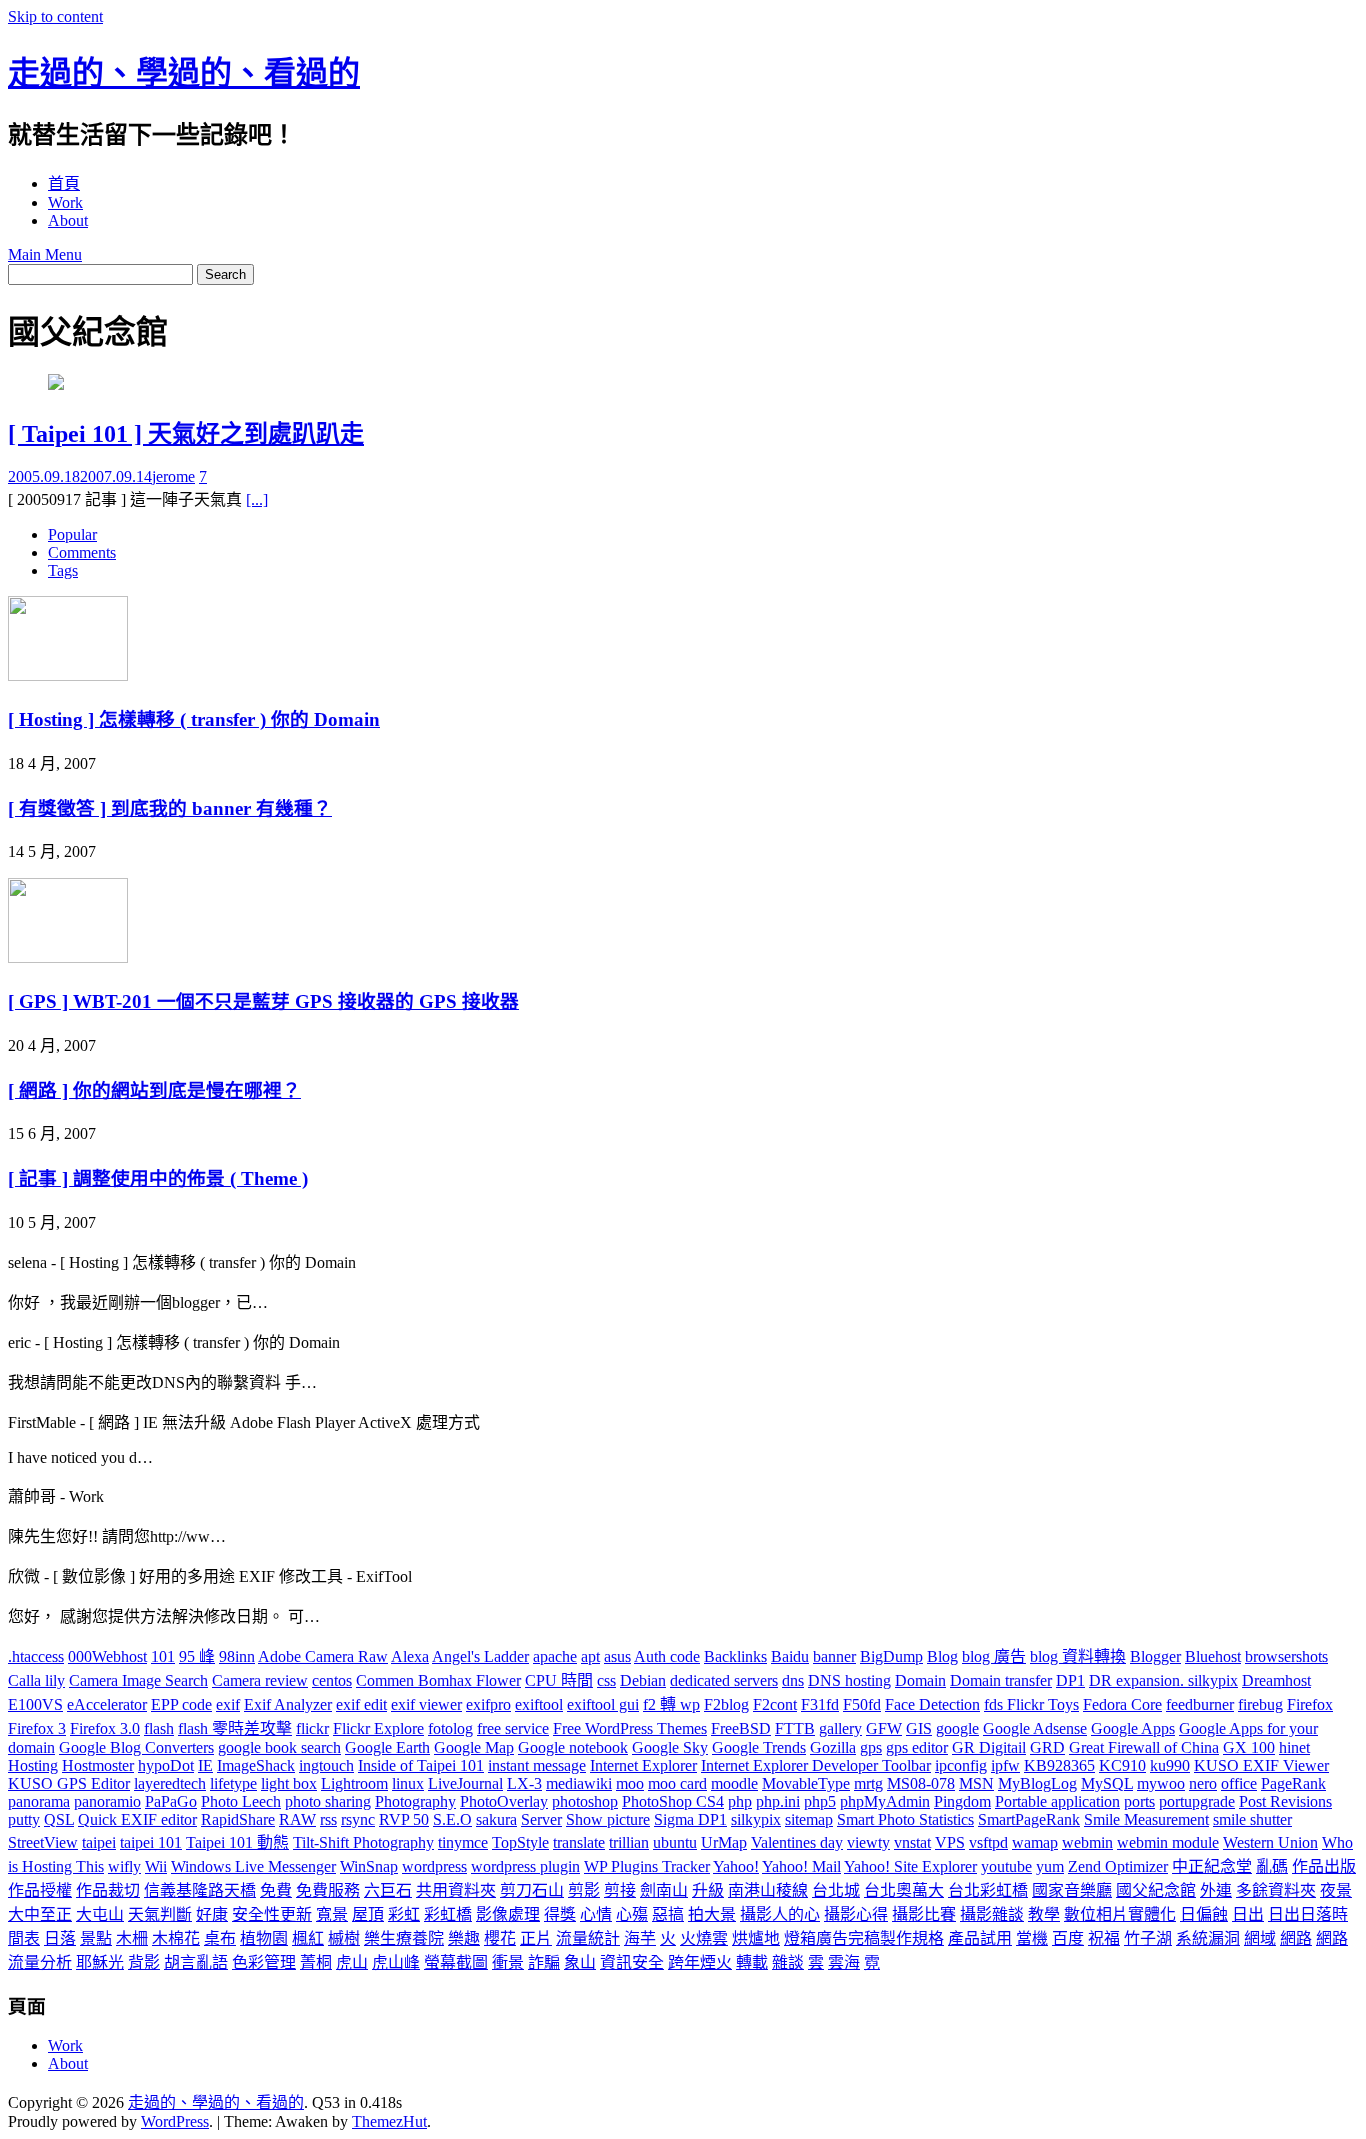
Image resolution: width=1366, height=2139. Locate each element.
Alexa (410, 1656)
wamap (1035, 1842)
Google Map (474, 1747)
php (740, 1801)
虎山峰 (396, 1962)
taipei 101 (151, 1842)
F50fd (862, 1704)
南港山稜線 (768, 1890)
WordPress (175, 2121)
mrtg (868, 1783)
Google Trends (759, 1747)
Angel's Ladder (480, 1656)
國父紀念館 (1156, 1890)
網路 (1296, 1938)
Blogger (1155, 1656)
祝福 (1104, 1938)
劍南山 (664, 1890)
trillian (629, 1842)
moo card (677, 1783)
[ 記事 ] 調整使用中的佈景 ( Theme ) (158, 1178)
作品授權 (40, 1890)
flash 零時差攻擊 (235, 1728)
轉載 (752, 1962)
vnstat (912, 1842)
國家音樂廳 (1072, 1890)
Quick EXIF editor (137, 1819)
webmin (1087, 1842)
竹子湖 (1148, 1938)
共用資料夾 (456, 1890)
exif (228, 1704)
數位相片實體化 (1120, 1914)
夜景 (1336, 1890)
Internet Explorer (643, 1765)
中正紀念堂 (1212, 1866)
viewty (868, 1842)
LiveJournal (465, 1783)
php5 (820, 1801)
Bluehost (1213, 1656)
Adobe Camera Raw (323, 1656)
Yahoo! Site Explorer (910, 1866)
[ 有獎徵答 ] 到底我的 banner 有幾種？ (170, 808)
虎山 (352, 1962)
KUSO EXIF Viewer (1261, 1765)
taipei (99, 1842)
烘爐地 (756, 1938)
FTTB (795, 1728)
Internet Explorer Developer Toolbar (816, 1765)
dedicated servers (724, 1680)
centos (332, 1680)
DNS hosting (849, 1680)
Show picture (608, 1819)
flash (159, 1728)
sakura (496, 1819)
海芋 (640, 1938)
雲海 (844, 1962)
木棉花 (176, 1938)
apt (590, 1656)
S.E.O (452, 1819)
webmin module (1168, 1842)
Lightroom (354, 1783)
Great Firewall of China (1144, 1747)
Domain (920, 1680)
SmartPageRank (1029, 1819)
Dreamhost (1276, 1680)
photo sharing (328, 1801)
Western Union (1270, 1842)
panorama (39, 1801)
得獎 (560, 1914)
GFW (884, 1728)
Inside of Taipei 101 (421, 1765)
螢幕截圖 (456, 1962)
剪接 (620, 1890)
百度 (1068, 1938)
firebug (1260, 1704)
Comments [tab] (82, 552)
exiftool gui (603, 1704)
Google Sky (670, 1747)
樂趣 (464, 1938)
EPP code (181, 1704)
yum (1050, 1866)
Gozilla (833, 1747)
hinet (1294, 1747)
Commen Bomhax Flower (438, 1680)
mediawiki (579, 1783)
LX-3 (524, 1783)
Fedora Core (1122, 1704)
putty (24, 1819)
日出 (1248, 1914)
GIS (919, 1728)
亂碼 (1272, 1866)
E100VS (35, 1704)
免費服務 (328, 1890)
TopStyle (520, 1842)
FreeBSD (741, 1728)
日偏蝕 (1204, 1914)
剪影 (584, 1890)
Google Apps (1133, 1728)
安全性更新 (272, 1914)
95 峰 (197, 1656)
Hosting (33, 1765)
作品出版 (1324, 1866)
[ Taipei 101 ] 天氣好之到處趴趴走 (186, 434)
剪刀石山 (532, 1890)
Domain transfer (1001, 1680)
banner (834, 1656)
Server (541, 1819)
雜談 (788, 1962)
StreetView (43, 1842)
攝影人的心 (780, 1914)
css (606, 1680)
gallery (840, 1728)
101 (163, 1656)
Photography (415, 1801)
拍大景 (712, 1914)
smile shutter (1252, 1819)
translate (579, 1842)
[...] (257, 499)
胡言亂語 (196, 1962)
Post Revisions (1285, 1801)
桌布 (220, 1938)
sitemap (809, 1819)
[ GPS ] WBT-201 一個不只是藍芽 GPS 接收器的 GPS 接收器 (263, 1001)
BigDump (891, 1656)
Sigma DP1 (690, 1819)
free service (513, 1728)
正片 (536, 1938)
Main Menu (45, 254)
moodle (734, 1783)
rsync (358, 1819)
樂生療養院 (404, 1938)
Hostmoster (98, 1765)
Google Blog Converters (136, 1747)
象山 (580, 1962)
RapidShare (238, 1819)
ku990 (1170, 1765)
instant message (537, 1765)
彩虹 (404, 1914)
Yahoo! (736, 1866)
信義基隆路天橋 (200, 1890)
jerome (173, 476)
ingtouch (326, 1765)
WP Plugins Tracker (647, 1866)
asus (617, 1656)
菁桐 (316, 1962)
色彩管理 (264, 1962)
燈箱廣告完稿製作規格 (864, 1938)
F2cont (775, 1704)
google (957, 1728)
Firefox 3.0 (105, 1728)
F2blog (726, 1704)
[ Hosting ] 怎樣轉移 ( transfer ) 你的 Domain (194, 719)
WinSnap (369, 1866)
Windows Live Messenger (253, 1866)
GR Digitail (989, 1747)
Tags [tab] (63, 570)
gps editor (917, 1747)
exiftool (539, 1704)
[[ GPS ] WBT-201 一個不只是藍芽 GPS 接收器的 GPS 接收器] (68, 957)
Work (65, 202)
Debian (643, 1680)
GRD (1047, 1747)
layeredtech (170, 1783)
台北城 (836, 1890)
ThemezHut (389, 2121)
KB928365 (1059, 1765)
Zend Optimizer (1118, 1866)
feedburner (1200, 1704)
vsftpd (988, 1842)
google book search (279, 1747)
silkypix (756, 1819)
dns (793, 1680)
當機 (1032, 1938)
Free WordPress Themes (630, 1728)
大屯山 (100, 1914)
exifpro (488, 1704)
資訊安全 (632, 1962)
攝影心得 (856, 1914)
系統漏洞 (1208, 1938)
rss (328, 1819)
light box (289, 1783)
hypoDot (166, 1765)
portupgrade (1197, 1801)
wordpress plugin (525, 1866)
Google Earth (387, 1747)
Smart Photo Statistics (905, 1819)
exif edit (361, 1704)
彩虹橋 (448, 1914)
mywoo (1161, 1783)
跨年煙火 (700, 1962)
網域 (1260, 1938)
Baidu (790, 1656)
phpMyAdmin (885, 1801)
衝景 (508, 1962)
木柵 (132, 1938)
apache (555, 1656)
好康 (212, 1914)
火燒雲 (704, 1938)
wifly (124, 1866)
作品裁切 (108, 1890)
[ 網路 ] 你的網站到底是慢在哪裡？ (154, 1090)
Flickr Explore (378, 1728)
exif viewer (426, 1704)
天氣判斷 (160, 1914)
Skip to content (55, 16)
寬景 (332, 1914)
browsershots (1286, 1656)
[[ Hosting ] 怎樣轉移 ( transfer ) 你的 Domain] (68, 675)
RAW (297, 1819)
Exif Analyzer (288, 1704)
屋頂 (368, 1914)
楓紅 (308, 1938)
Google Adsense (1035, 1728)
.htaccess (36, 1656)
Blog (942, 1656)
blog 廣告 (994, 1656)
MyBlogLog (1037, 1783)
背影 (144, 1962)
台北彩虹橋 (988, 1890)
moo (630, 1783)
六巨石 (388, 1890)
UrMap (724, 1842)
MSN (976, 1783)
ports (1139, 1801)
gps (871, 1747)
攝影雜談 (992, 1914)
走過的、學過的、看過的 (184, 73)
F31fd (820, 1704)
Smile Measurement (1146, 1819)
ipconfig (961, 1765)
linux (408, 1783)
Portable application (1057, 1801)
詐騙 (544, 1962)
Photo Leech (241, 1801)
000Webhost (107, 1656)
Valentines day (797, 1842)
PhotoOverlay (504, 1801)
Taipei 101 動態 (237, 1842)
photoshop (585, 1801)
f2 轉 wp (671, 1704)
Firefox (1310, 1704)
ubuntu (675, 1842)
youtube (1006, 1866)
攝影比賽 (924, 1914)
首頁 (64, 183)
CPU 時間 (559, 1680)
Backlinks (735, 1656)
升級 (708, 1890)
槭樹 (344, 1938)
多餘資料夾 (1276, 1890)
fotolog (450, 1728)
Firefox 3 (37, 1728)
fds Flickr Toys (1031, 1704)
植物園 (264, 1938)
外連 (1216, 1890)
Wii (156, 1866)
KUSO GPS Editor (69, 1783)
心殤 (632, 1914)
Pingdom (962, 1801)
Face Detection (932, 1704)
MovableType (806, 1783)
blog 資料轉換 (1078, 1656)
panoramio (107, 1801)
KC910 (1122, 1765)
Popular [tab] (72, 534)
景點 (96, 1938)
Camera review (260, 1680)
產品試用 (980, 1938)
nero (1203, 1783)
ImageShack (256, 1765)
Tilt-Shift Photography (363, 1842)
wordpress (434, 1866)
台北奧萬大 (904, 1890)
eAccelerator (107, 1704)
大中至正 (40, 1914)
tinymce (463, 1842)
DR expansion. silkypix (1163, 1680)
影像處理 (508, 1914)
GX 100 (1249, 1747)
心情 (596, 1914)
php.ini (778, 1801)
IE (205, 1765)
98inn (237, 1656)
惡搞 (668, 1914)
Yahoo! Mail (801, 1866)
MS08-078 (921, 1783)
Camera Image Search (138, 1680)
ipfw (1005, 1765)
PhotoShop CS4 (673, 1801)
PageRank (1293, 1783)
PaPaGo (171, 1801)
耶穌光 (100, 1962)
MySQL (1107, 1783)
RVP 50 (404, 1819)
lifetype (233, 1783)
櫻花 (500, 1938)
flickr (312, 1728)
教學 (1044, 1914)
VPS (950, 1842)
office (1239, 1783)
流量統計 (588, 1938)
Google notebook (573, 1747)
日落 (60, 1938)
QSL (59, 1819)
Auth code (667, 1656)
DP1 (1070, 1680)
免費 (276, 1890)
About (68, 220)
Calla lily (36, 1680)
